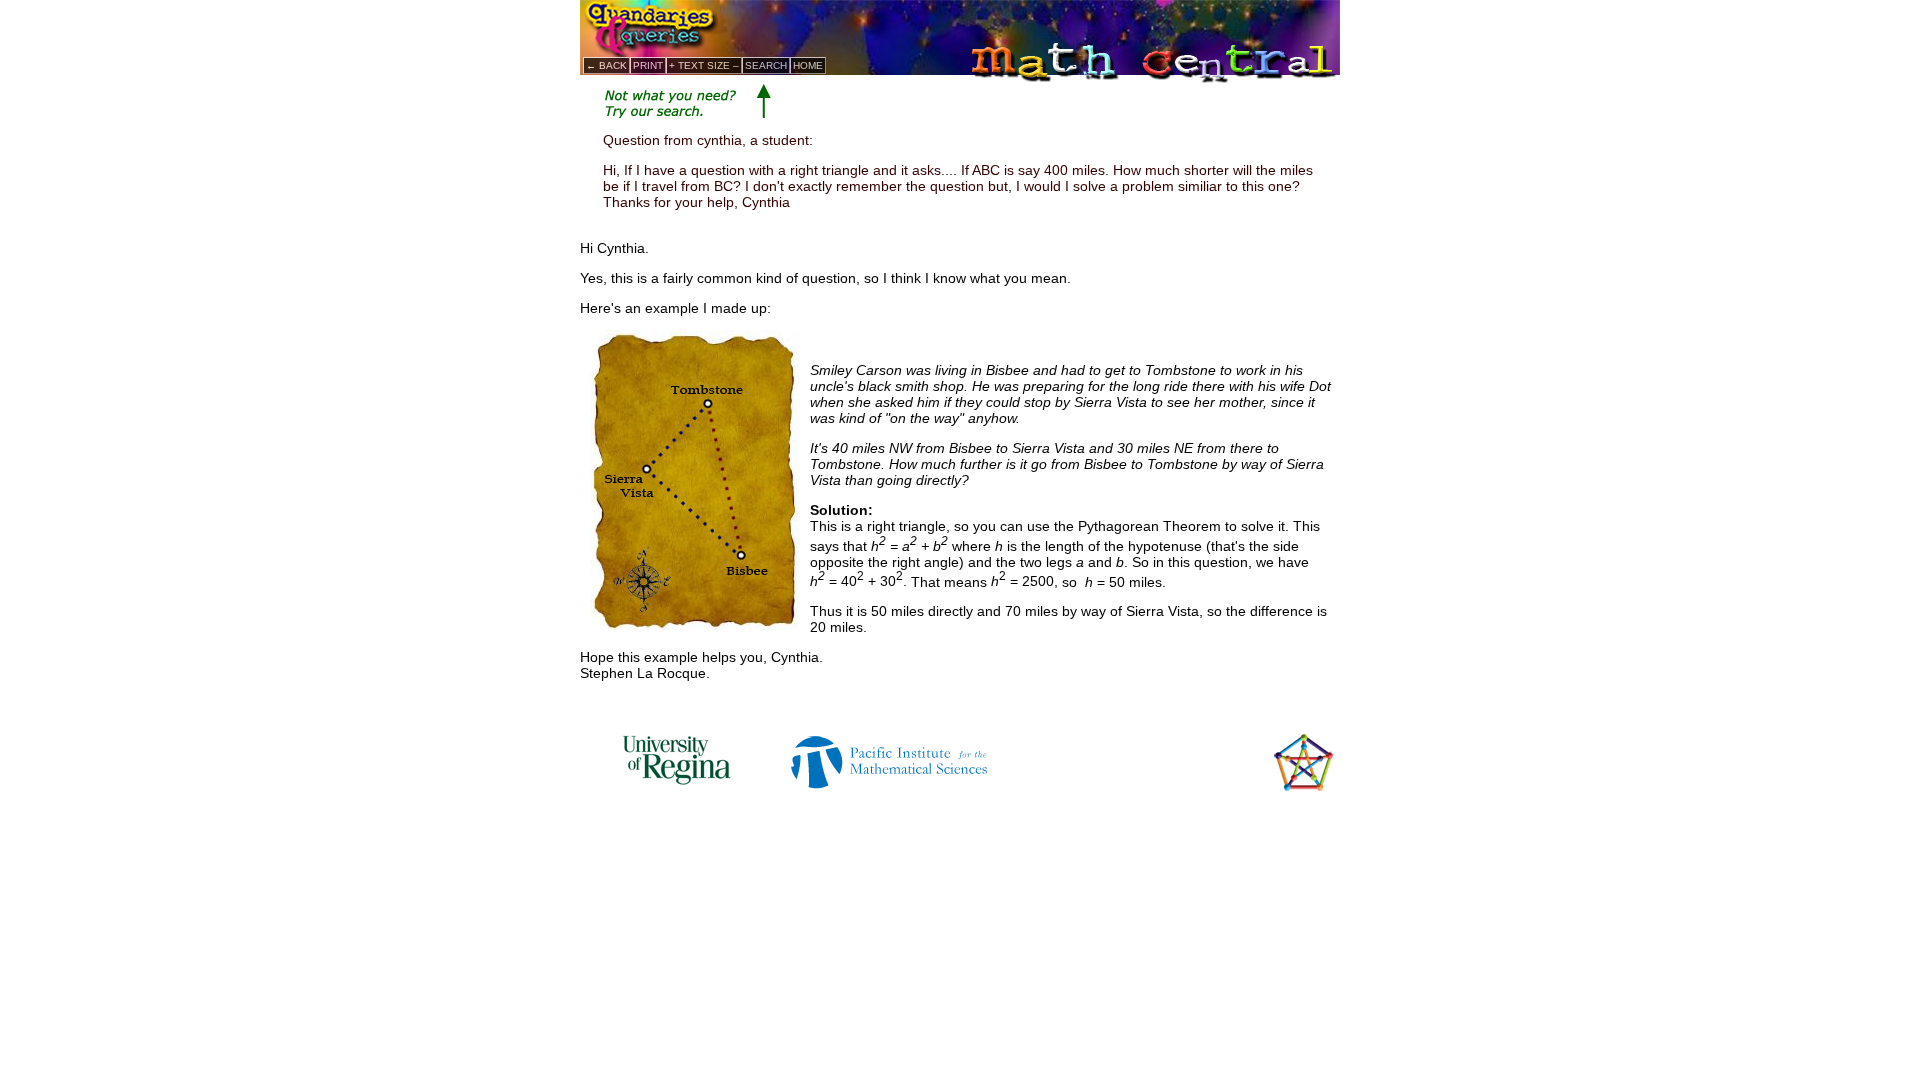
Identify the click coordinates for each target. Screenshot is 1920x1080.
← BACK (606, 65)
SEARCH (766, 65)
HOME (808, 65)
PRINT (648, 65)
